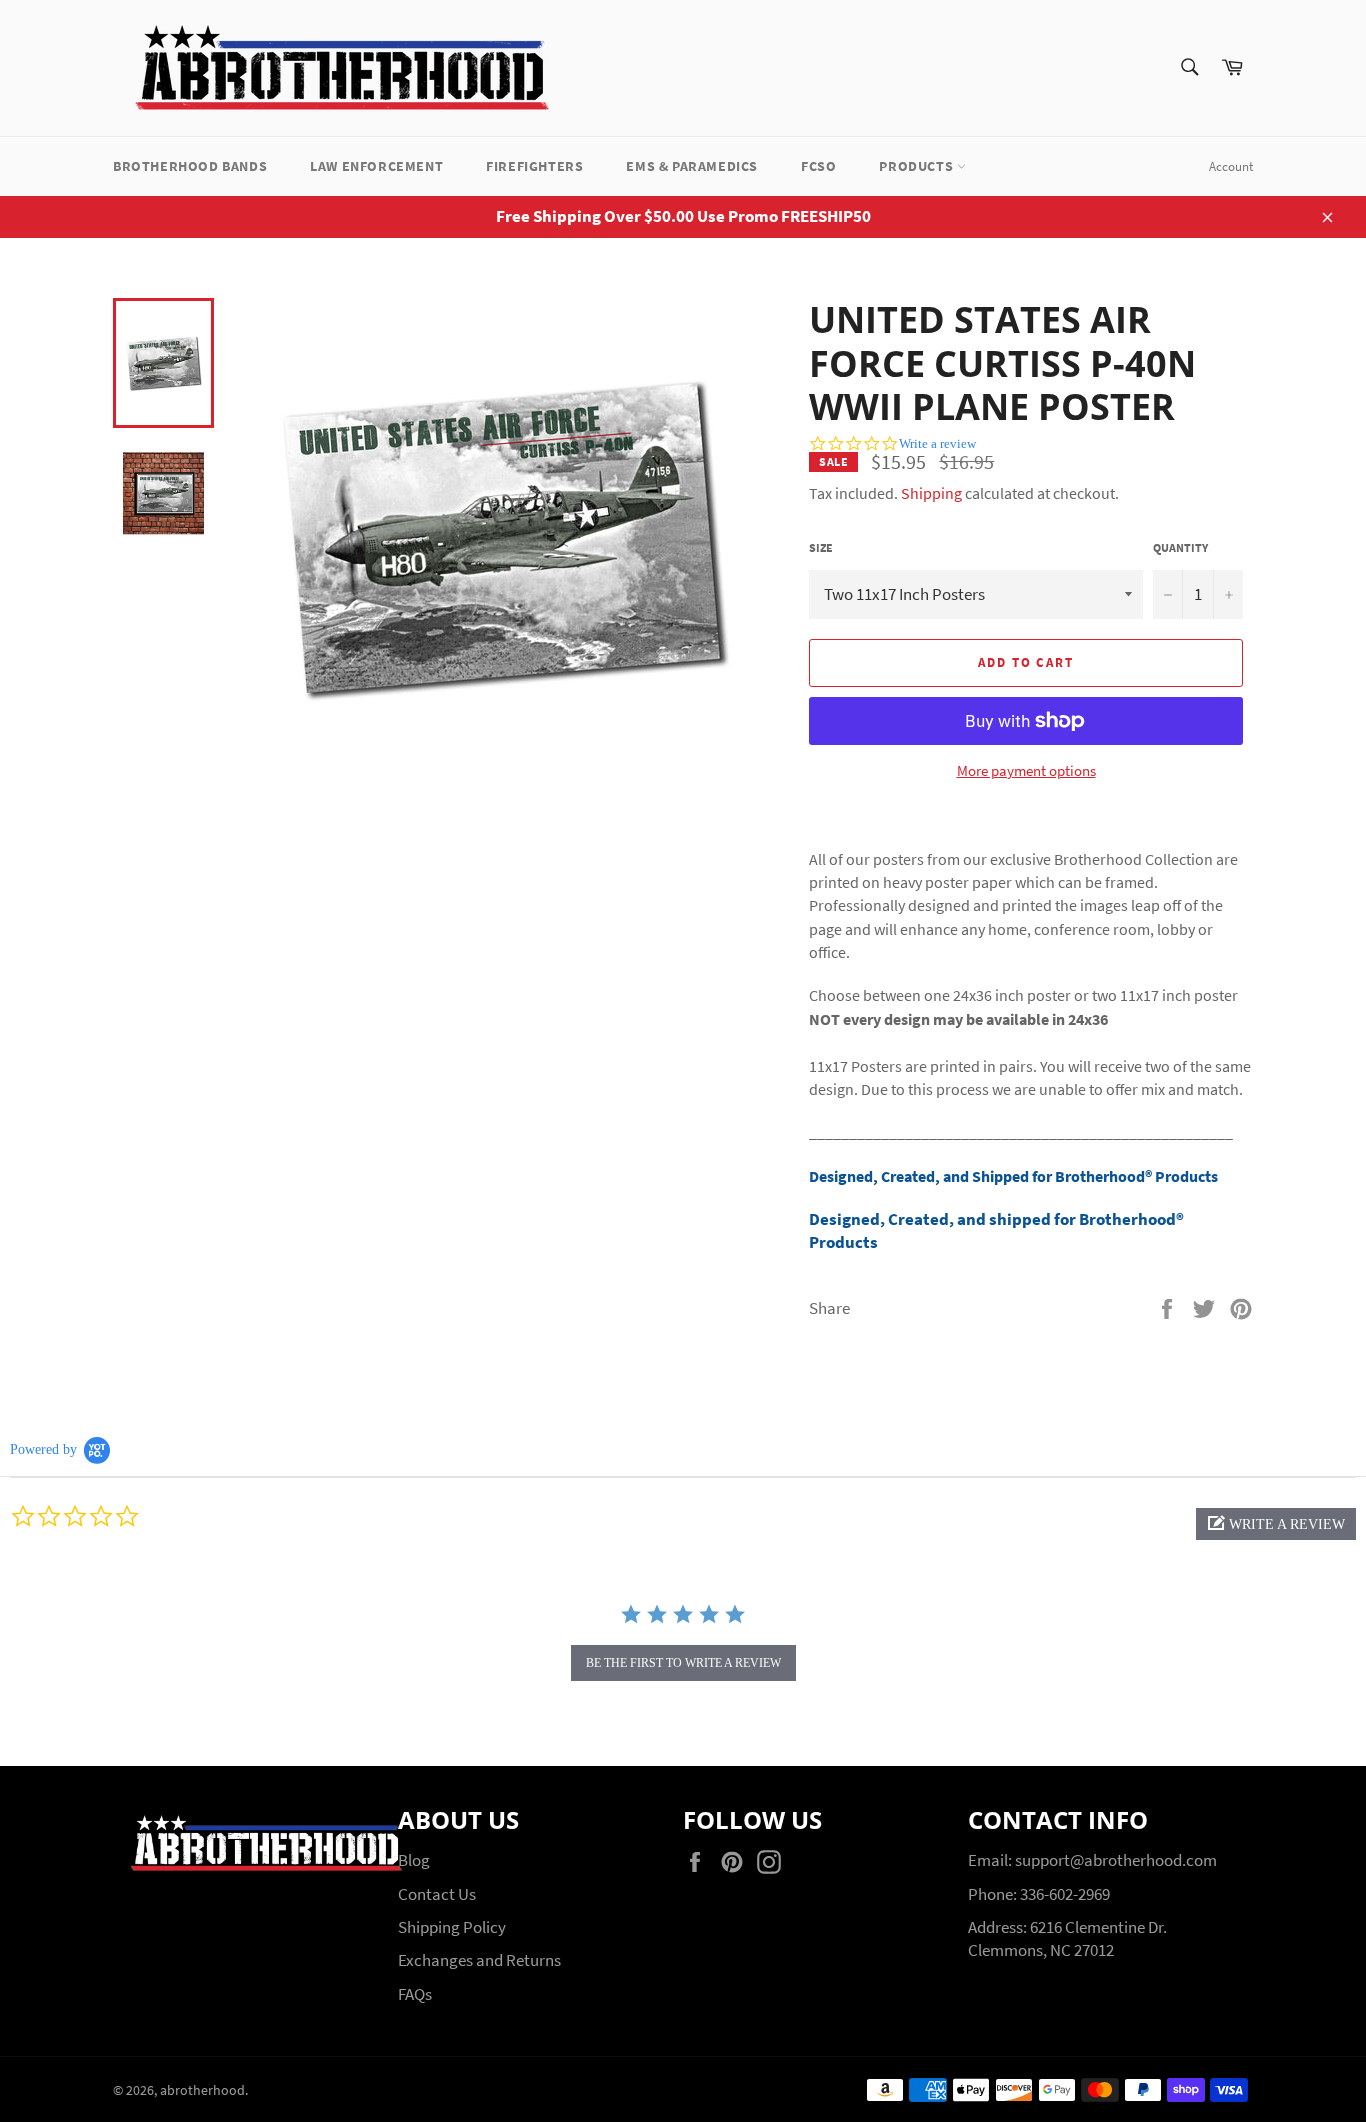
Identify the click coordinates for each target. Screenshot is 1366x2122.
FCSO (818, 166)
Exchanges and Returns (479, 1960)
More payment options (1026, 770)
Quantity (1180, 547)
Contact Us (437, 1894)
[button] (1276, 1524)
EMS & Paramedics (692, 166)
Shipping (931, 493)
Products (917, 166)
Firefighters (534, 166)
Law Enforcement (376, 166)
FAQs (415, 1994)
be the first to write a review (683, 1663)
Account (1231, 166)
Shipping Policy (452, 1927)
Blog (414, 1860)
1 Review (1184, 449)
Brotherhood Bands (190, 166)
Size (821, 547)
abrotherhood (202, 2090)
